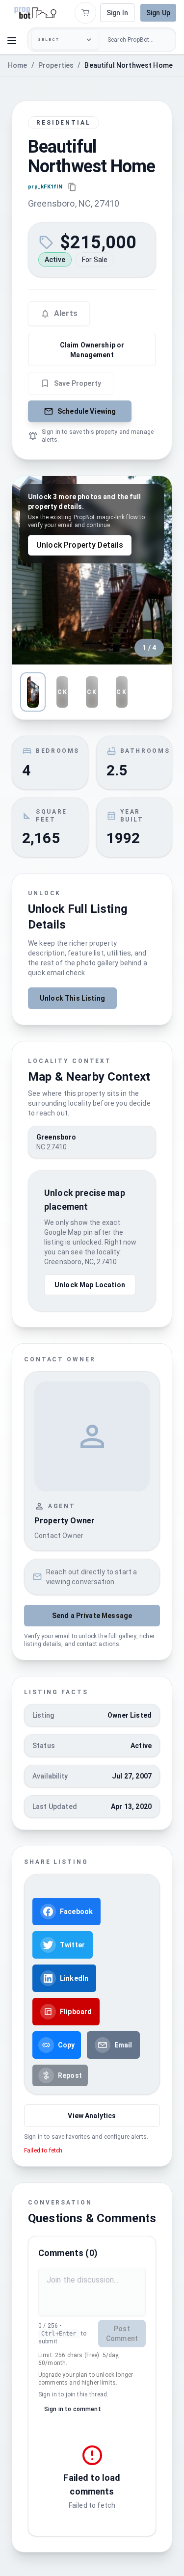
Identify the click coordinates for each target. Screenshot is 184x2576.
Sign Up (158, 13)
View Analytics (92, 2116)
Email (123, 2045)
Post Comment (122, 2334)
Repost (70, 2075)
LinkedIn (74, 1978)
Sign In (117, 13)
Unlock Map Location (90, 1285)
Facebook (76, 1912)
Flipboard (76, 2012)
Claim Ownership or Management (92, 350)
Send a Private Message (92, 1616)
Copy (66, 2045)
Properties (56, 65)
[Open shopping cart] (85, 13)
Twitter (72, 1945)
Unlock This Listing (72, 998)
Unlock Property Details (80, 545)
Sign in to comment (73, 2409)
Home (18, 65)
